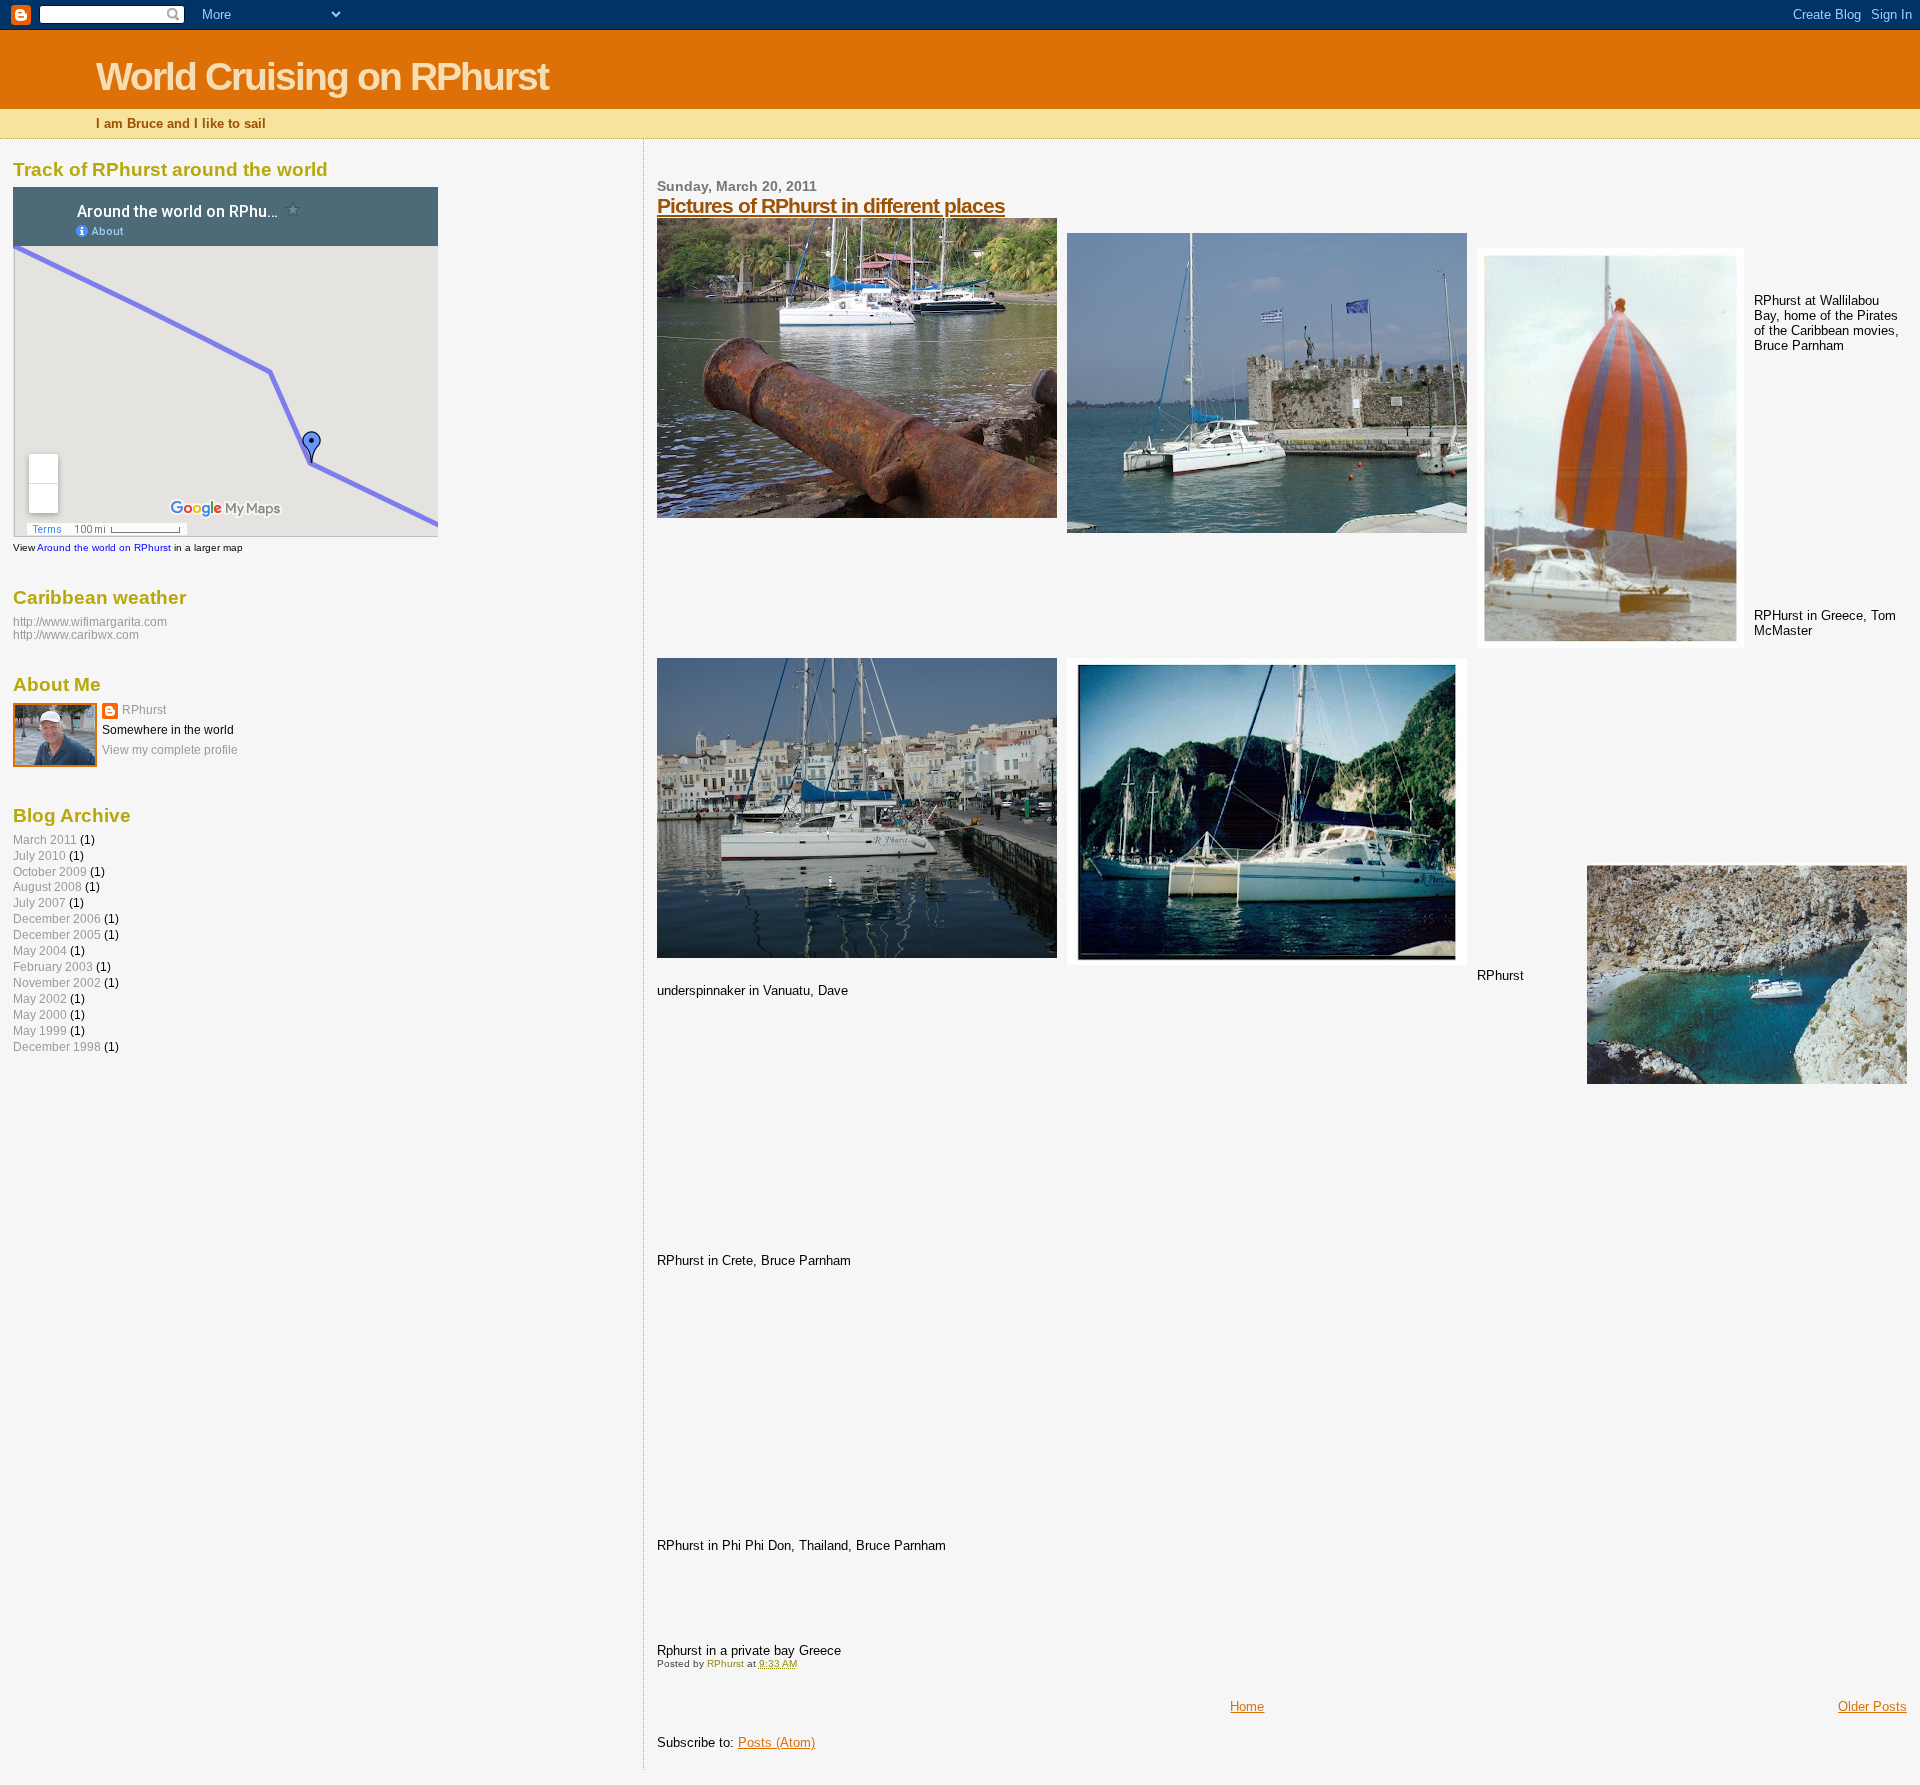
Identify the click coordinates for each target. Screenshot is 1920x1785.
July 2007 (39, 902)
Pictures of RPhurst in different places (831, 205)
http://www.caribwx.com (76, 634)
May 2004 (40, 950)
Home (1247, 1706)
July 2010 (39, 855)
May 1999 (40, 1030)
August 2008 (47, 886)
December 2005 (57, 934)
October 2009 (50, 871)
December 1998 (57, 1046)
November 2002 (57, 982)
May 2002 (40, 998)
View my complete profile (170, 750)
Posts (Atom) (776, 1742)
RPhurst (144, 710)
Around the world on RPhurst (104, 547)
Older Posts (1872, 1706)
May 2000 (40, 1014)
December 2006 (57, 918)
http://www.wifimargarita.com (90, 621)
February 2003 (53, 966)
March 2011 (45, 839)
